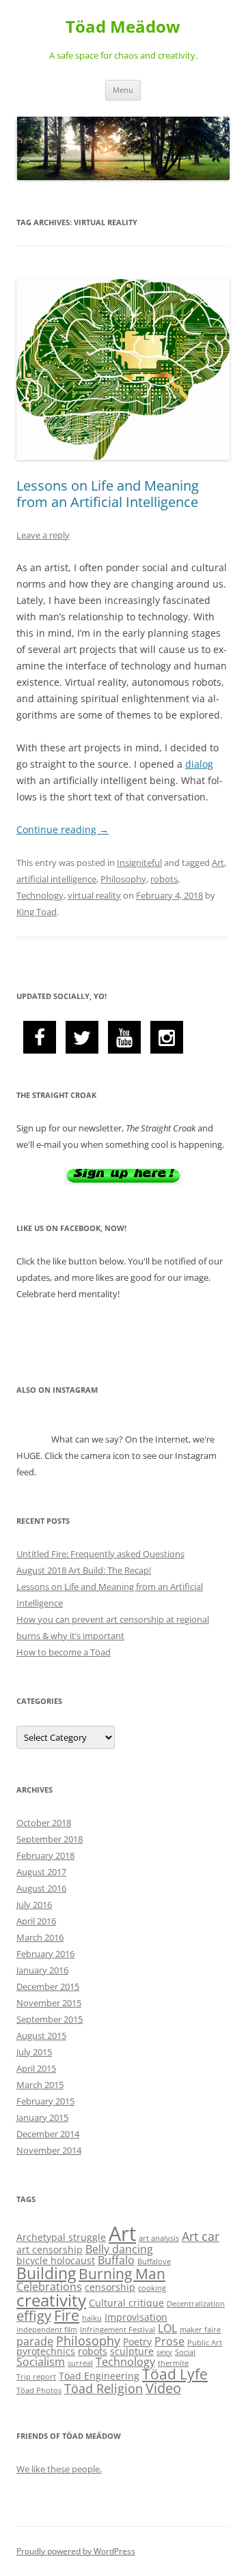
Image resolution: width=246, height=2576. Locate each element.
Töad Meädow (123, 27)
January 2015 (42, 2117)
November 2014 (49, 2150)
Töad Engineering (99, 2376)
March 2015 (40, 2085)
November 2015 (49, 2003)
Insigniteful (139, 863)
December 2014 (48, 2134)
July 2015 (34, 2052)
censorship (110, 2287)
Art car (201, 2236)
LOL (167, 2328)
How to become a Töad (64, 1652)
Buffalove (154, 2261)
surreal (80, 2363)
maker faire (200, 2330)
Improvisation (136, 2317)
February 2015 (45, 2101)
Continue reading (63, 829)
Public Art (205, 2343)
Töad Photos (39, 2390)
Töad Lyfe (175, 2374)
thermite (173, 2363)
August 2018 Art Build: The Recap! (84, 1570)
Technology (40, 895)
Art (218, 863)
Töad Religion (104, 2388)
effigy (34, 2316)
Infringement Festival (118, 2330)
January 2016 (42, 1970)
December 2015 (48, 1986)
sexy (164, 2352)
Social (185, 2352)
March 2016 (40, 1937)
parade (35, 2341)
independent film (47, 2330)
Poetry (137, 2342)
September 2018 (50, 1839)
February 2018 (45, 1855)
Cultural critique (126, 2303)
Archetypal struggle (61, 2237)
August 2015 (41, 2036)
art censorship (50, 2249)
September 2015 (50, 2019)
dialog (199, 764)
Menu (123, 90)
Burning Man (122, 2274)
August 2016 (41, 1888)
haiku (92, 2318)
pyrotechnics (46, 2351)
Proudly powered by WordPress (76, 2551)
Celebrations (49, 2287)
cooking (152, 2288)
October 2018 (44, 1823)
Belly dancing (119, 2249)
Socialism (41, 2362)
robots (164, 879)
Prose (169, 2341)
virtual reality (94, 895)
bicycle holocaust (56, 2260)
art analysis (159, 2238)
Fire (67, 2315)
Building (46, 2273)
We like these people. (59, 2469)
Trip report (36, 2377)
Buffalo (116, 2260)
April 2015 (36, 2068)
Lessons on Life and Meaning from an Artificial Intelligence (108, 494)
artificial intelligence (56, 879)
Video (163, 2388)
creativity (51, 2300)
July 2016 (34, 1905)
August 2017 (41, 1872)
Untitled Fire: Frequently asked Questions (100, 1554)
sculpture (132, 2351)
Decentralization (196, 2304)
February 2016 (45, 1954)
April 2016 (36, 1921)
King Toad (37, 912)
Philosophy (123, 879)
